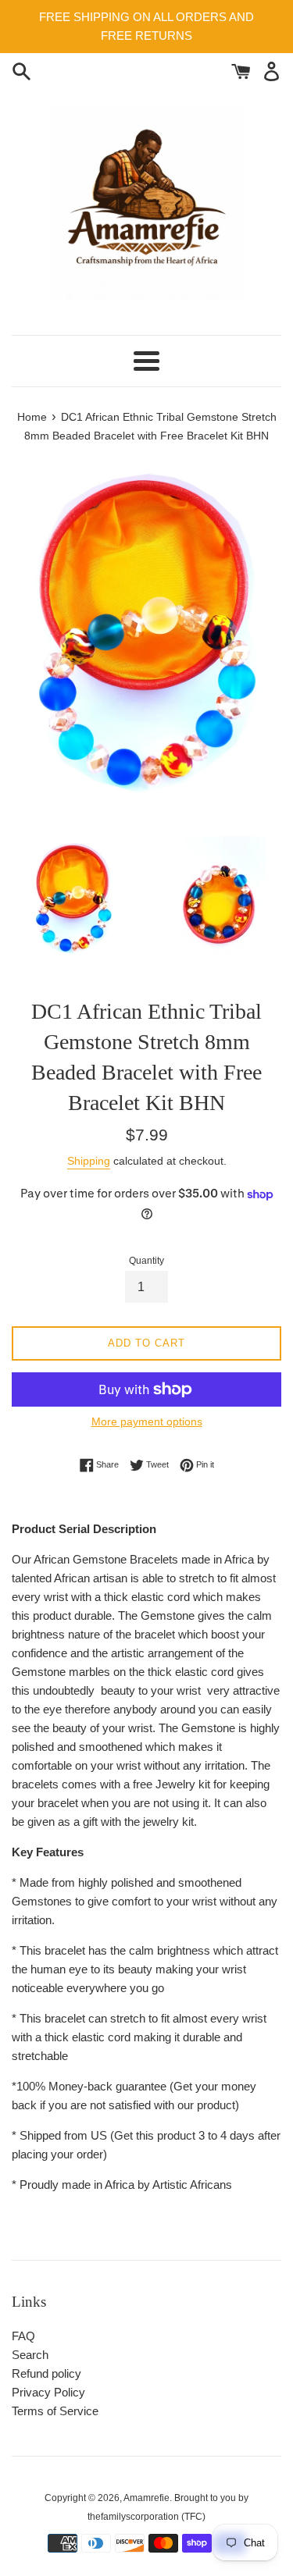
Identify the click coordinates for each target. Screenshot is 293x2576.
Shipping (89, 1161)
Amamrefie (146, 2498)
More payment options (147, 1421)
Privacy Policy (48, 2392)
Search (30, 2355)
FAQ (23, 2336)
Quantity (146, 1261)
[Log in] (272, 70)
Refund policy (46, 2373)
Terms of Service (55, 2411)
